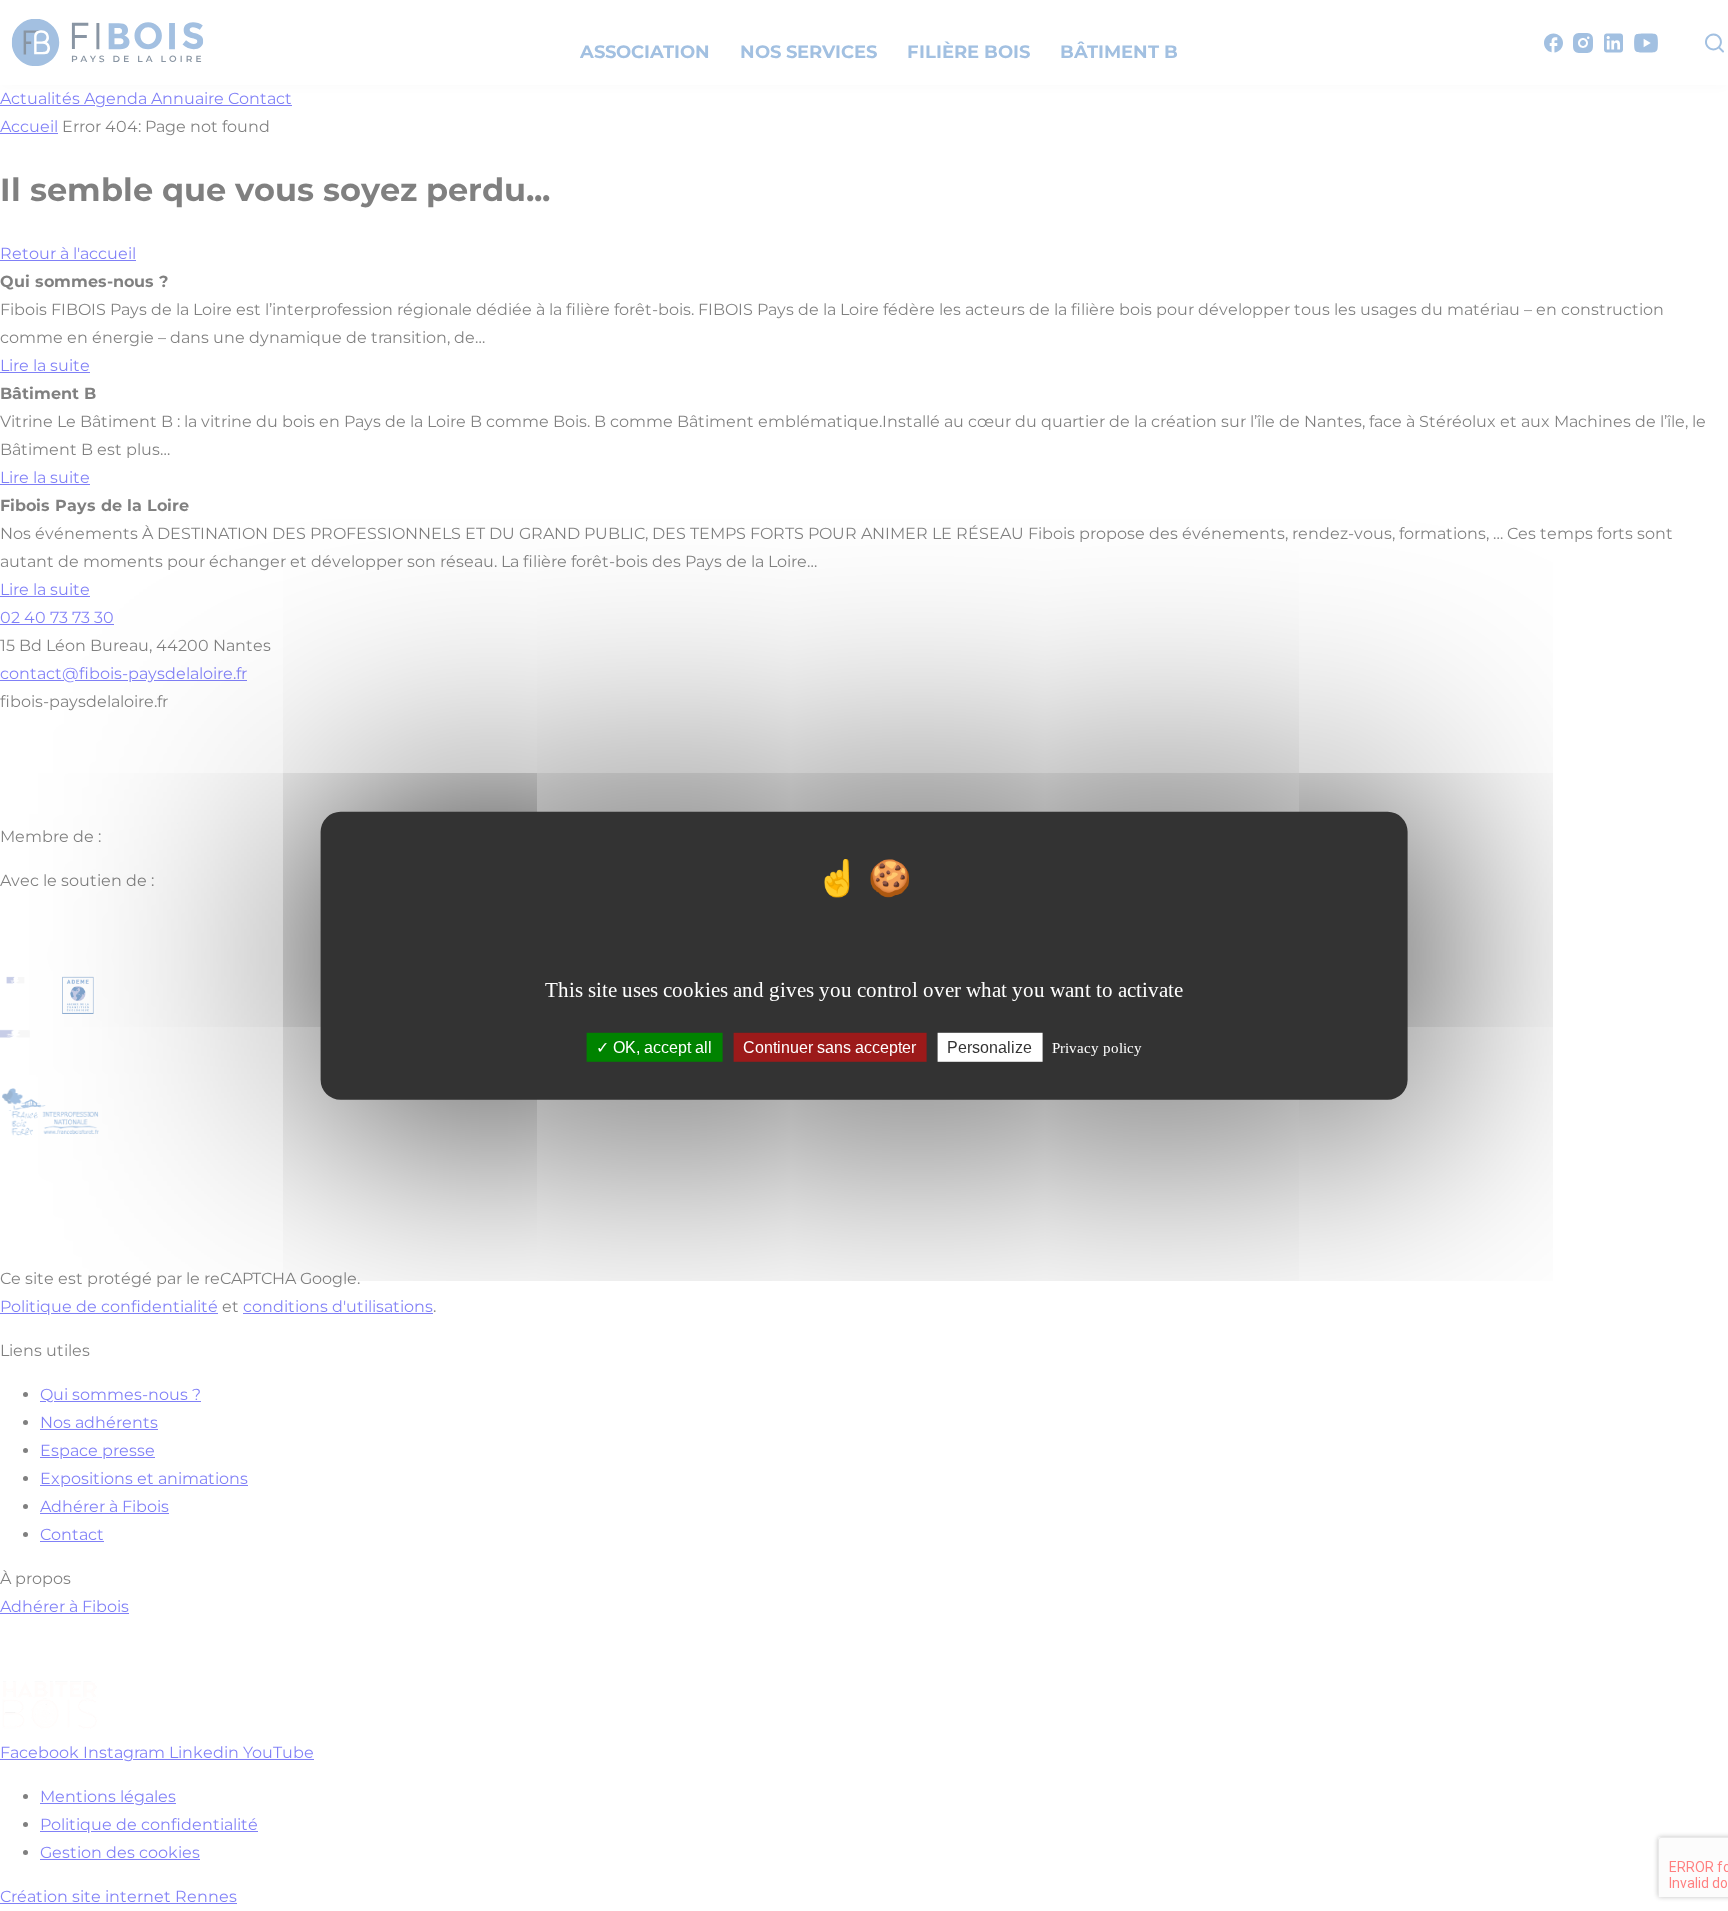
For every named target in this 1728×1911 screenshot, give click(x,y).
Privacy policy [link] (1097, 1048)
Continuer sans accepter (829, 1047)
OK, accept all (660, 1047)
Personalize (989, 1047)
